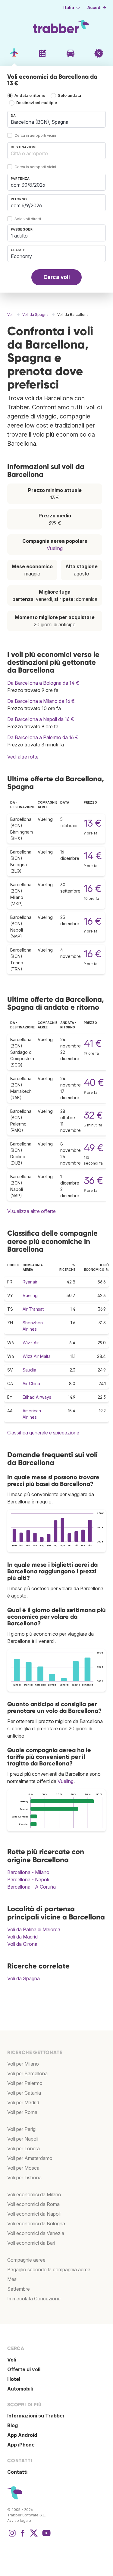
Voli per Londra (24, 2148)
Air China (31, 1383)
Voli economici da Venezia (36, 2233)
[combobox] (56, 119)
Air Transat (33, 1309)
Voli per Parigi (22, 2129)
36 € (93, 1180)
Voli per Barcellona (27, 2073)
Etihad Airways (37, 1397)
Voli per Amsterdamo (30, 2158)
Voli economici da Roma (33, 2204)
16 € (93, 888)
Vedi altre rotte (23, 757)
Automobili (20, 2389)
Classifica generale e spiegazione (43, 1433)
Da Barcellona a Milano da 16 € (41, 701)
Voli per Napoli (23, 2139)
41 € (93, 1043)
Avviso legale (19, 2520)
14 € (93, 856)
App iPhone (21, 2445)
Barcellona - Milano (28, 1872)
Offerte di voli (24, 2369)
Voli (12, 2360)
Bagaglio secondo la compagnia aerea (49, 2270)
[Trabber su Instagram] (12, 2536)
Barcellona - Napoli (28, 1880)
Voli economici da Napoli (34, 2214)
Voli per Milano (23, 2064)
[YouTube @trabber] (46, 2536)
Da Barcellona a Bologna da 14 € (43, 683)
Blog (13, 2425)
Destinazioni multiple (37, 103)
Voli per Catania (24, 2093)
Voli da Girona (22, 1944)
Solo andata (69, 95)
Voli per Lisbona (24, 2178)
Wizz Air (31, 1343)
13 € (93, 823)
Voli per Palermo (25, 2083)
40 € (94, 1082)
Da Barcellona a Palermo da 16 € (43, 737)
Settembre (19, 2289)
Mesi (12, 2279)
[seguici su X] (34, 2536)
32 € (93, 1115)
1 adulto (19, 236)
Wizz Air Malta (37, 1356)
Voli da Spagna (24, 1978)
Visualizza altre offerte (31, 1211)
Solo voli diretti (28, 219)
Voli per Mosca (23, 2168)
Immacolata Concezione (34, 2299)
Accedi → (97, 8)
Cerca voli (57, 277)
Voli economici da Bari (31, 2243)
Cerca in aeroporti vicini (35, 135)
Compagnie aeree (26, 2260)
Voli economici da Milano (34, 2194)
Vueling (55, 548)
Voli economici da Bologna (36, 2224)
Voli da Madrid (22, 1937)
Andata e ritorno (30, 95)
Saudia (29, 1370)
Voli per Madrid (23, 2102)
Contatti (17, 2472)
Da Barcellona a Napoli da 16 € (41, 719)
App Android (22, 2435)
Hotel (14, 2379)
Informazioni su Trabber (36, 2416)
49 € (94, 1148)
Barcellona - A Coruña (31, 1887)
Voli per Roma (22, 2112)
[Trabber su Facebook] (23, 2536)
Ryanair (30, 1282)
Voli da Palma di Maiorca (34, 1929)
